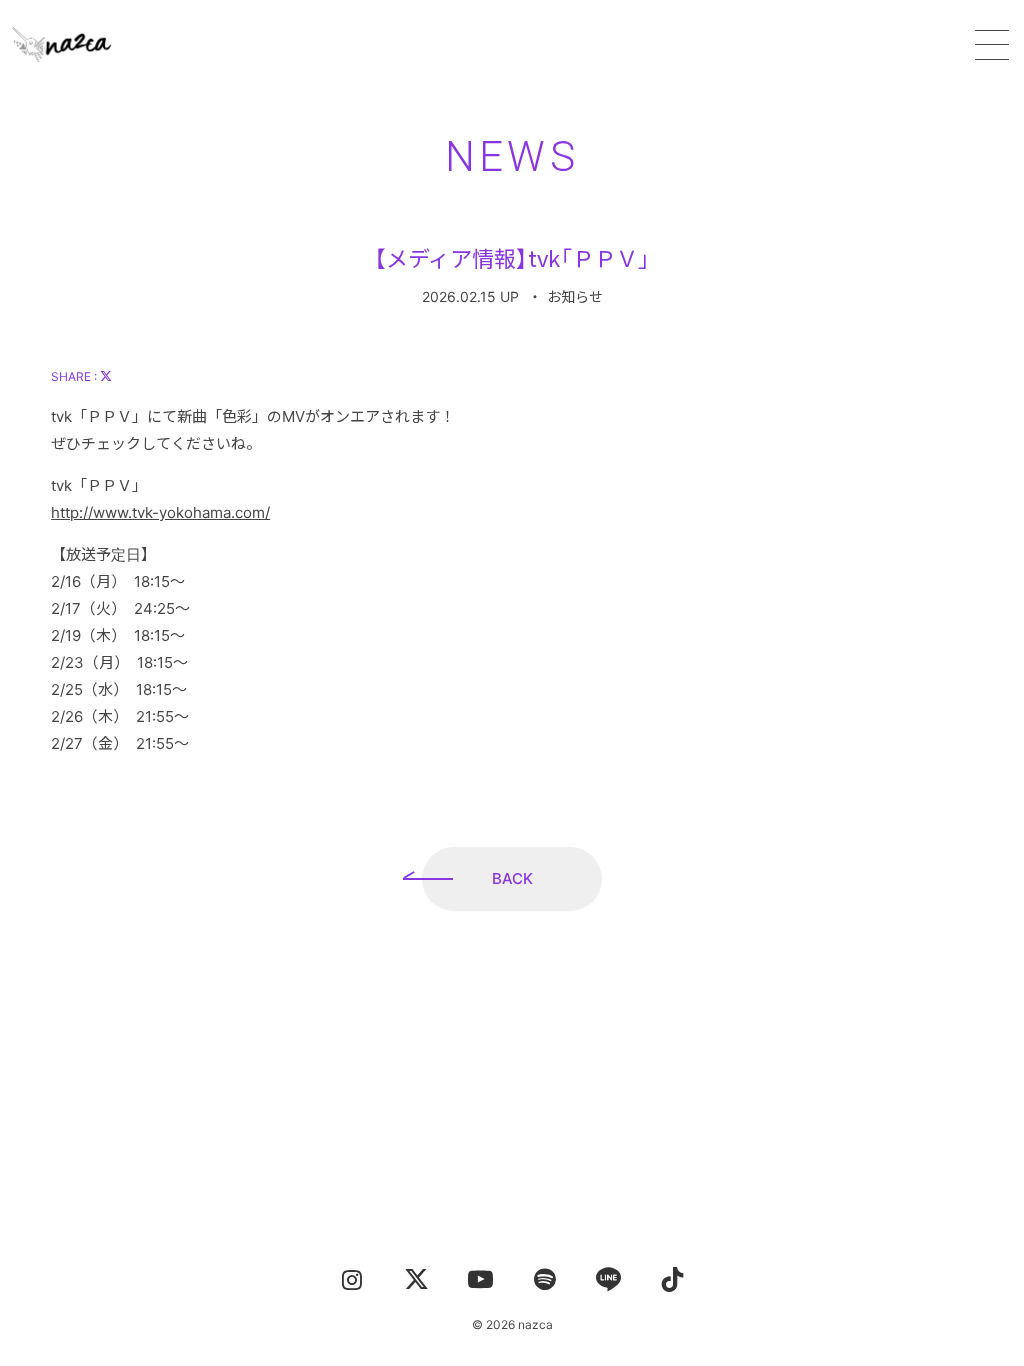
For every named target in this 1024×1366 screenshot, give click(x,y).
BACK (512, 878)
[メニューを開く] (992, 45)
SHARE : (75, 376)
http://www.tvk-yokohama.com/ (160, 512)
